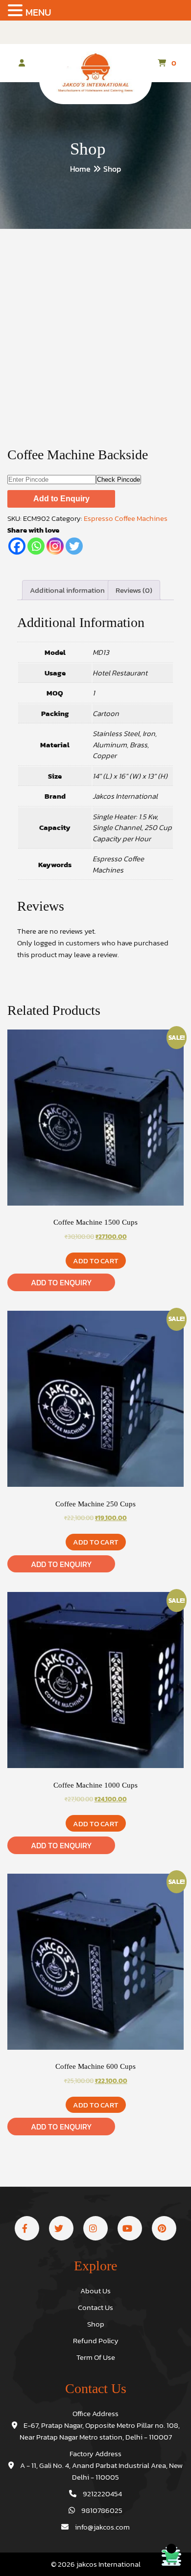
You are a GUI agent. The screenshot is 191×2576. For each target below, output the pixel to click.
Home (80, 169)
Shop (96, 2324)
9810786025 (101, 2510)
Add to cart (96, 1261)
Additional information (67, 590)
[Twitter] (74, 546)
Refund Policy (96, 2341)
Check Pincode (119, 480)
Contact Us (95, 2307)
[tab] (67, 590)
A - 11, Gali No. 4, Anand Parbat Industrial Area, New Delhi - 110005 (101, 2471)
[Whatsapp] (36, 546)
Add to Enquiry (61, 499)
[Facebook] (17, 546)
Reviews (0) (134, 590)
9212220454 (102, 2494)
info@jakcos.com (102, 2527)
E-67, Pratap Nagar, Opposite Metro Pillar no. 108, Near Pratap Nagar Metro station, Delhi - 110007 (100, 2431)
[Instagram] (55, 546)
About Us (95, 2291)
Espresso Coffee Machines (126, 518)
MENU (38, 12)
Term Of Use (96, 2357)
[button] (17, 11)
